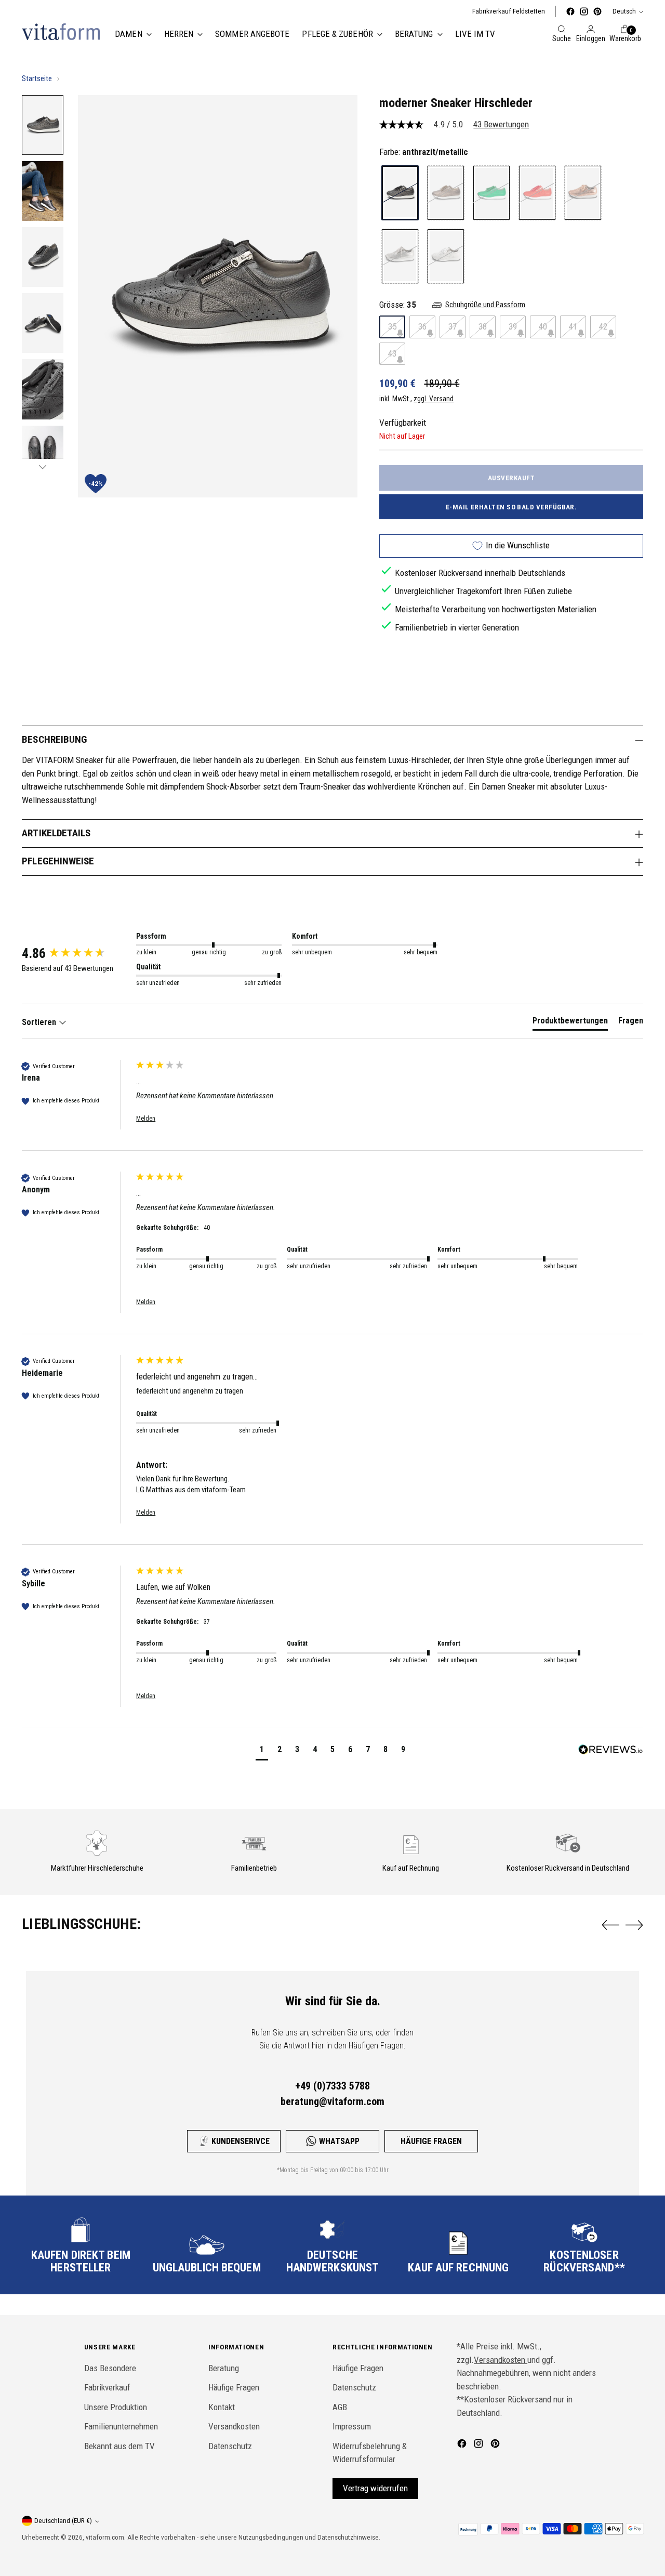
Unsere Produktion (116, 2407)
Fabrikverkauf (107, 2387)
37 (453, 326)
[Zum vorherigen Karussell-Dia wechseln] (610, 1925)
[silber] (400, 256)
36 (422, 326)
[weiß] (446, 256)
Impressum (352, 2426)
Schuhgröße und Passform (485, 305)
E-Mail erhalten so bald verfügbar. (511, 507)
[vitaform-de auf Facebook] (570, 11)
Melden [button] (146, 1119)
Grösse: (398, 304)
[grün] (491, 193)
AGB (340, 2407)
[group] (76, 953)
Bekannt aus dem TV (119, 2446)
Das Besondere (110, 2368)
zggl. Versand (434, 399)
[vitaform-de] (61, 32)
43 (392, 353)
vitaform (98, 2537)
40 (543, 326)
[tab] (570, 1023)
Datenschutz (230, 2446)
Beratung (224, 2368)
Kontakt (222, 2407)
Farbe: (424, 152)
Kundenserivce (241, 2141)
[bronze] (446, 193)
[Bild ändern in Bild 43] (43, 257)
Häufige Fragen (431, 2141)
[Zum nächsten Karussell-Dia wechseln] (634, 1925)
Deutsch (624, 11)
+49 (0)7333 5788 (332, 2086)
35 (392, 326)
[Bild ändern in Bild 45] (43, 389)
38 (483, 326)
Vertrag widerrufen (375, 2488)
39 (513, 326)
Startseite (37, 78)
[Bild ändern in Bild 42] (43, 191)
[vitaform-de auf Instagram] (584, 11)
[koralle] (537, 193)
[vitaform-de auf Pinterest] (597, 11)
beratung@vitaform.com (332, 2101)
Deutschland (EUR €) (63, 2521)
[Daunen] (43, 467)
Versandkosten (234, 2426)
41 (573, 326)
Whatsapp (339, 2141)
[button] (262, 1751)
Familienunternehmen (121, 2426)
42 (603, 326)
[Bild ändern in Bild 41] (43, 125)
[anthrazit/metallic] (400, 193)
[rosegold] (583, 193)
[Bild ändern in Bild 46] (43, 456)
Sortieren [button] (40, 1022)
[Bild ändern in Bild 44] (43, 323)
